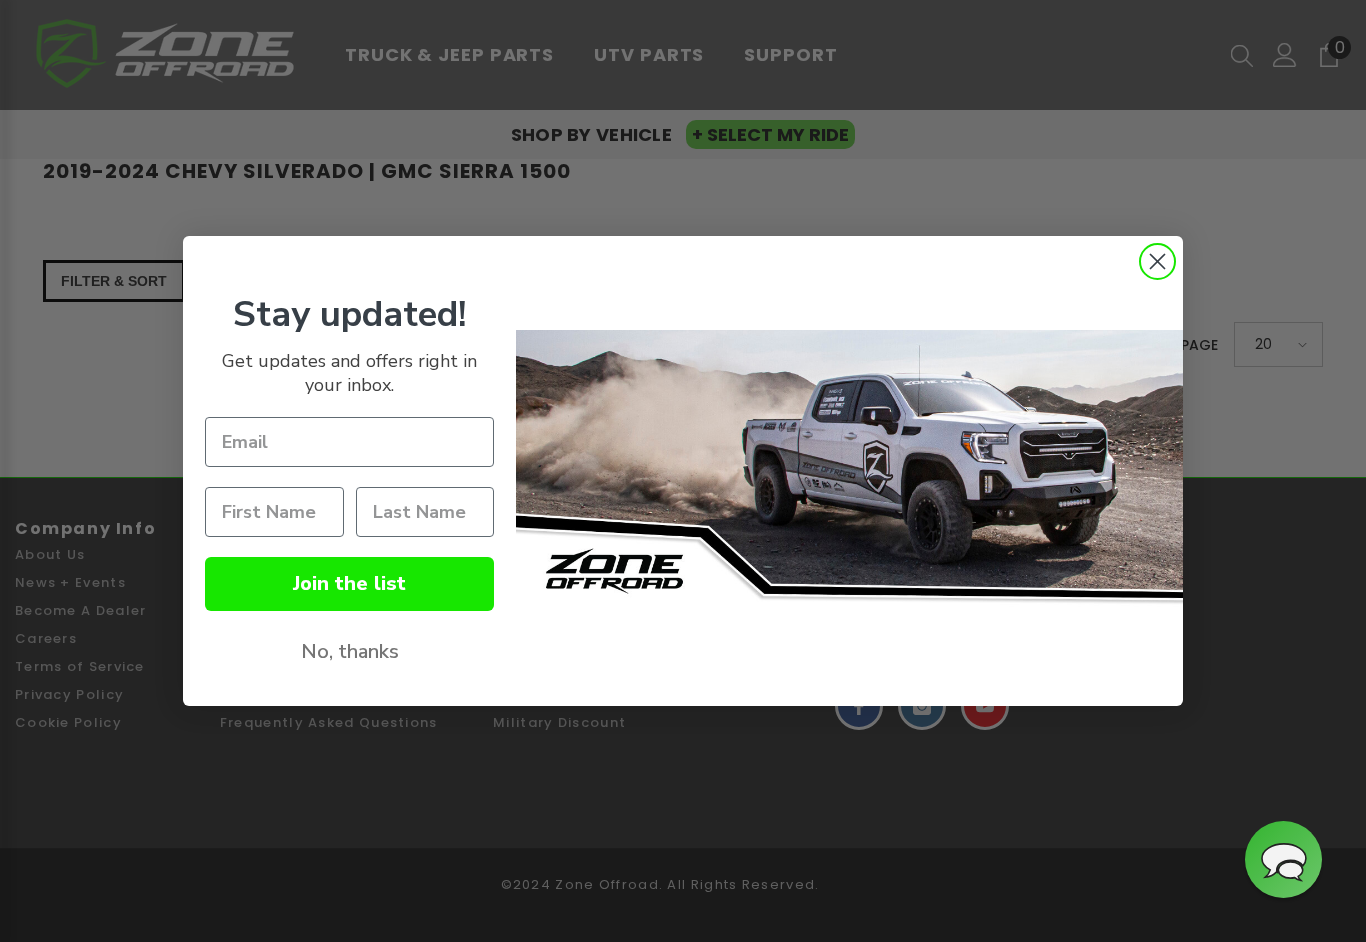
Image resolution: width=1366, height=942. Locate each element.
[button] (1283, 859)
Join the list (349, 583)
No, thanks (350, 651)
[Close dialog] (1157, 261)
